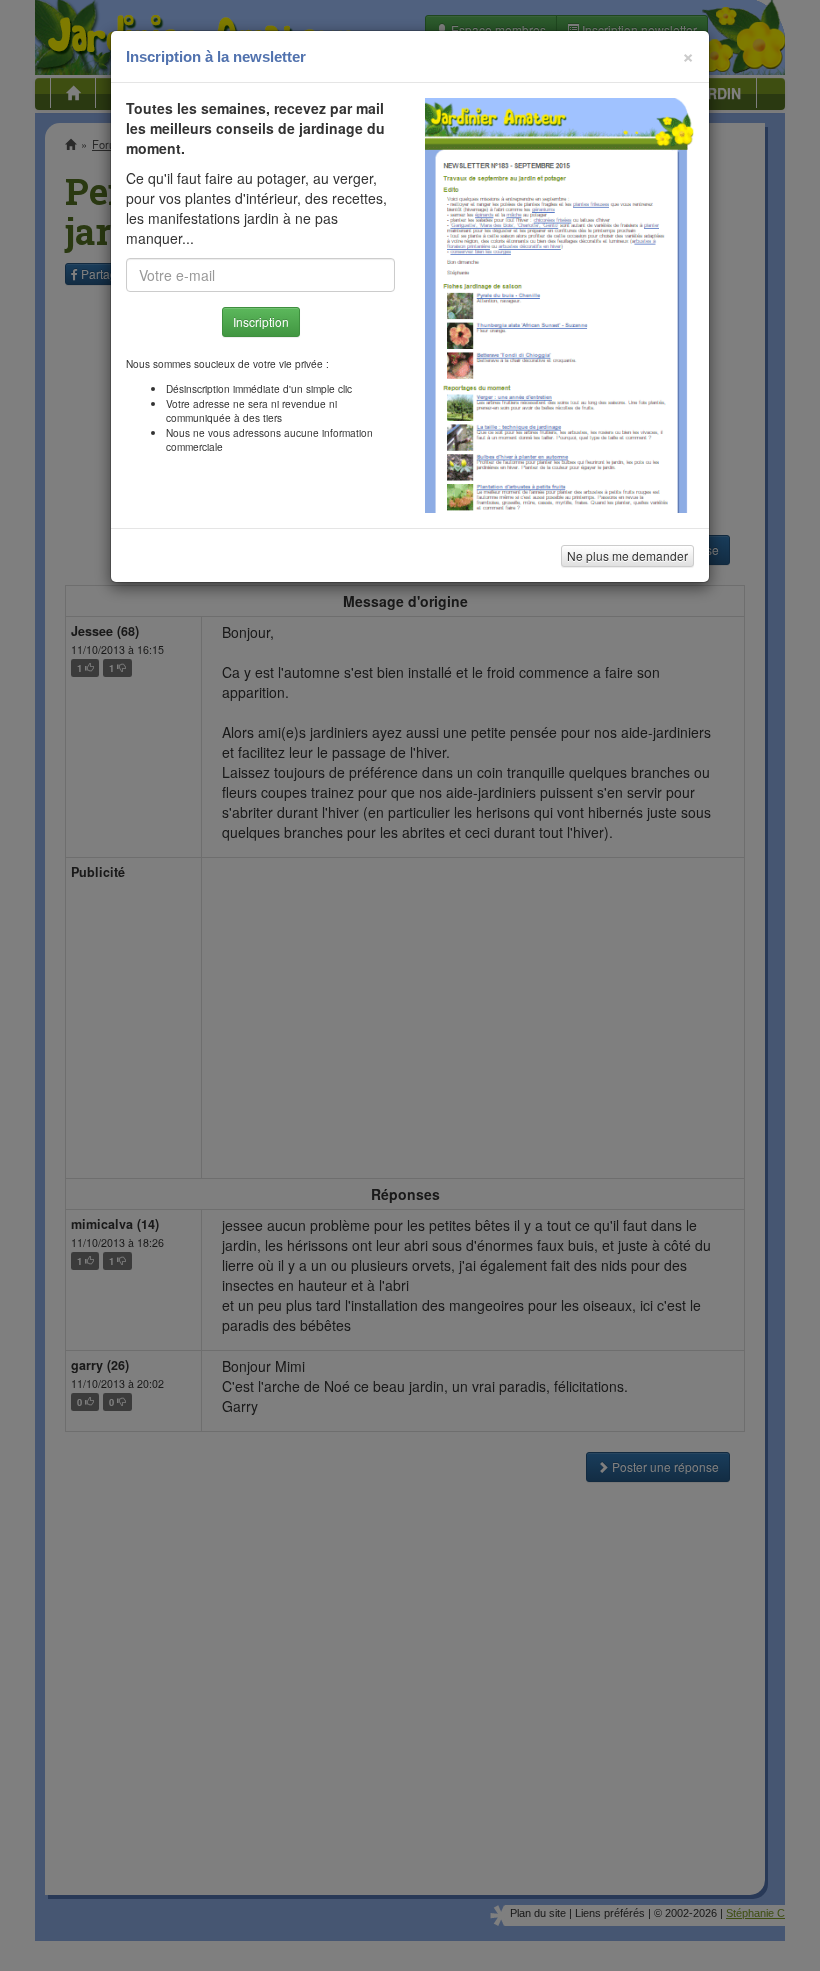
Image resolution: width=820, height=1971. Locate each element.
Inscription (261, 321)
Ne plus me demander (627, 555)
